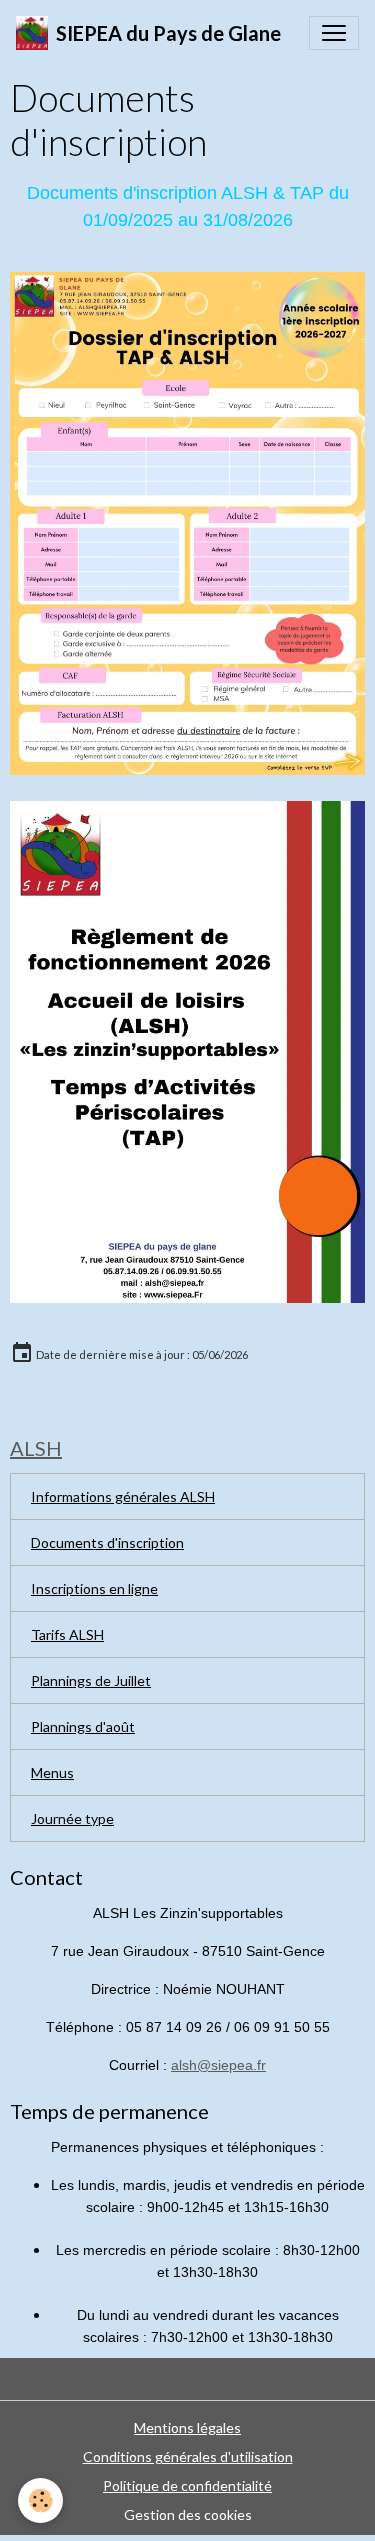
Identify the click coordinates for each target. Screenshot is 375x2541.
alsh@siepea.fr (218, 2065)
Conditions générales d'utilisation (188, 2456)
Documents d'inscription (107, 1542)
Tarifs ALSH (67, 1634)
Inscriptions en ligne (94, 1588)
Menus (52, 1772)
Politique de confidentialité (187, 2485)
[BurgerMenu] (334, 33)
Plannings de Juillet (91, 1680)
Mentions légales (187, 2427)
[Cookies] (40, 2500)
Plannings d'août (83, 1726)
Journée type (72, 1818)
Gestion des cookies (188, 2514)
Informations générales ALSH (123, 1496)
